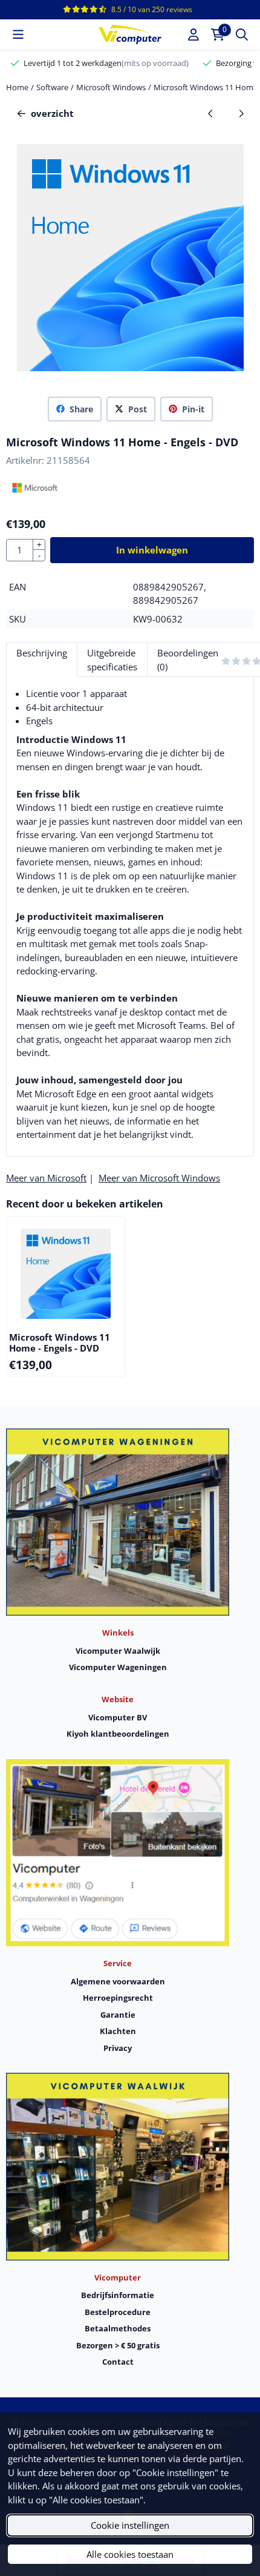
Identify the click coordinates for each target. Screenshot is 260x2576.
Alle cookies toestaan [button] (130, 2554)
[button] (18, 35)
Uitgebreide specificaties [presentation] (112, 660)
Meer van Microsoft (46, 1178)
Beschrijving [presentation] (42, 653)
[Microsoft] (35, 495)
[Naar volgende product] (242, 114)
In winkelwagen (152, 550)
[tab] (41, 660)
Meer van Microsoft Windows (159, 1178)
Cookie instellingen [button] (130, 2525)
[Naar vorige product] (211, 114)
